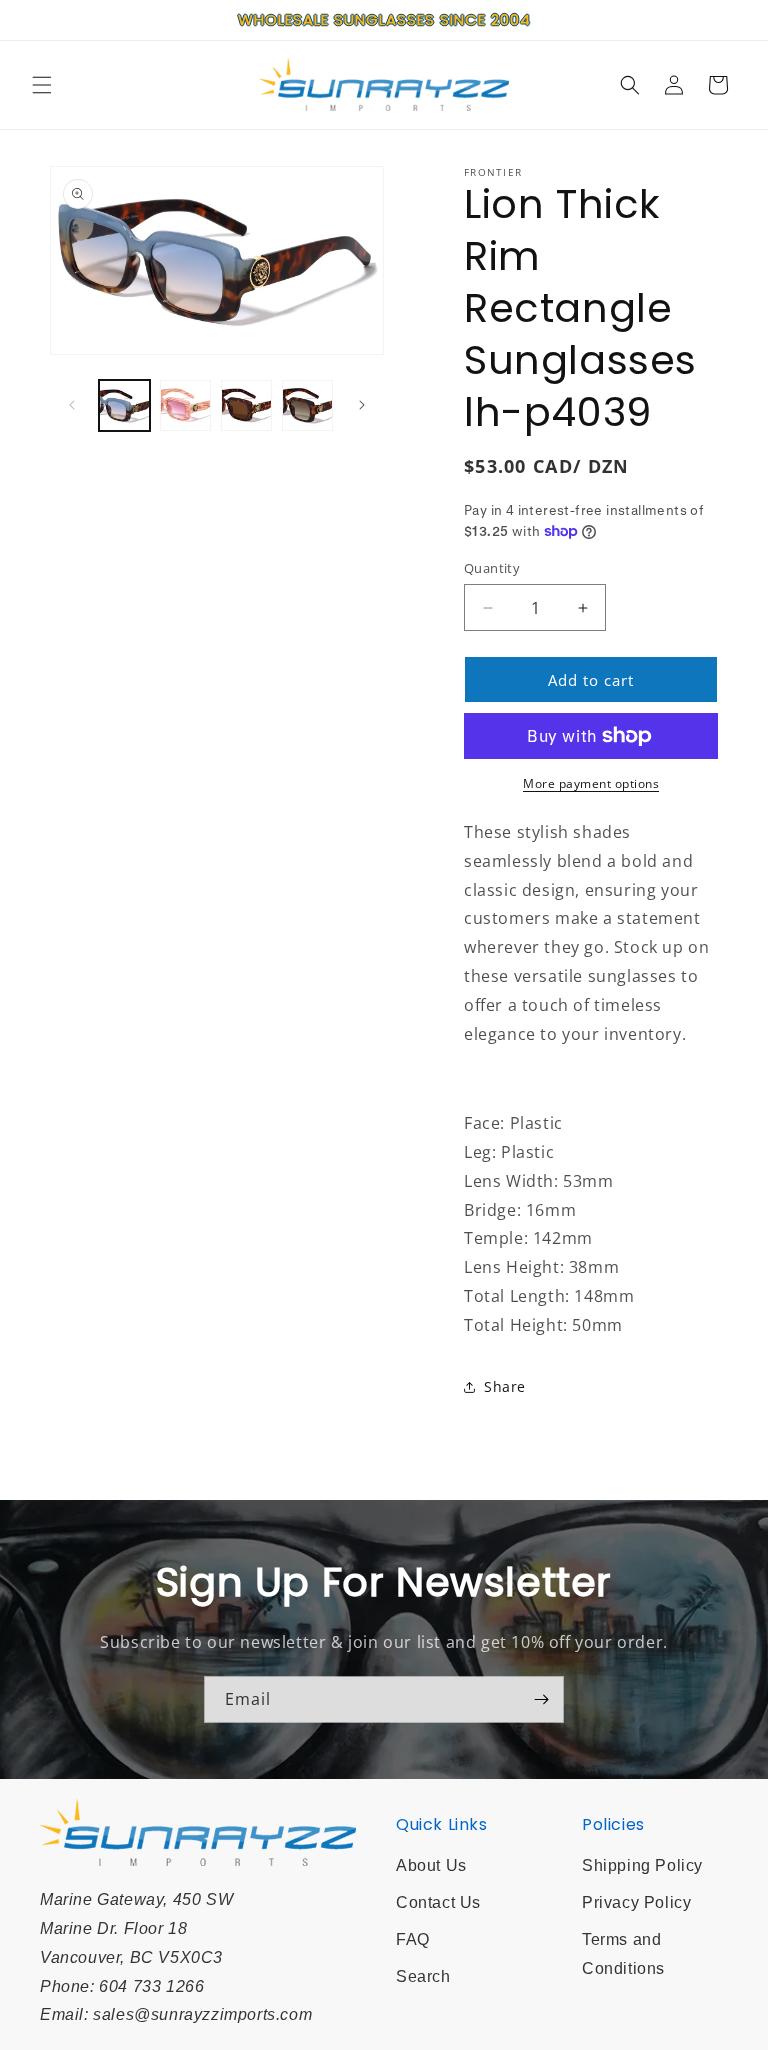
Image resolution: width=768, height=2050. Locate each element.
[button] (42, 85)
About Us (431, 1865)
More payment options (591, 783)
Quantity (492, 568)
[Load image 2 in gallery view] (185, 405)
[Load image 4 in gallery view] (307, 405)
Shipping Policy (642, 1865)
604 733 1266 (151, 1986)
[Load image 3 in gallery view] (246, 405)
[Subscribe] (541, 1699)
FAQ (413, 1939)
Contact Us (438, 1902)
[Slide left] (72, 405)
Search (423, 1976)
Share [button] (505, 1386)
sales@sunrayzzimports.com (202, 2014)
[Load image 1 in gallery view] (124, 405)
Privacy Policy (636, 1902)
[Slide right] (362, 405)
